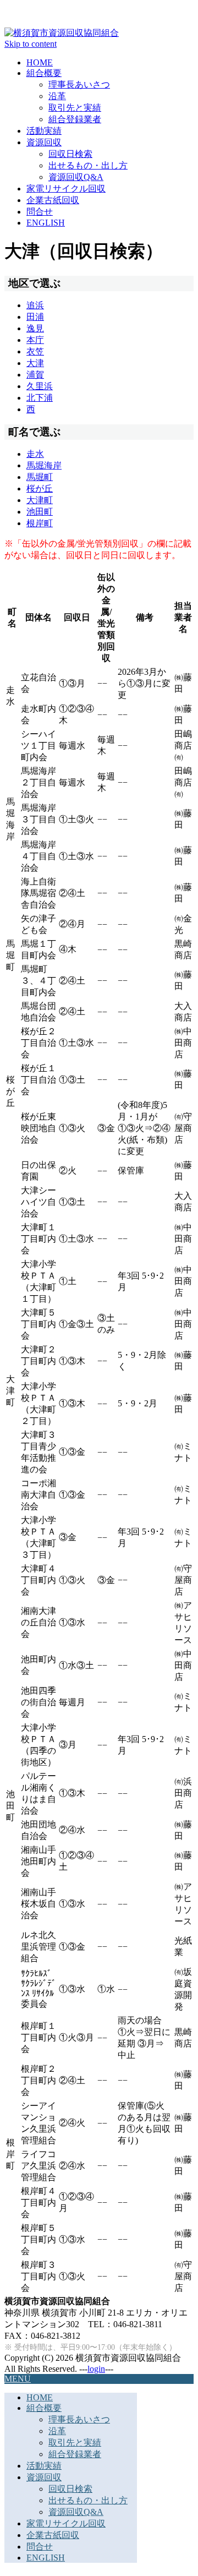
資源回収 (44, 142)
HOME (40, 62)
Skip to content (31, 44)
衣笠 (35, 351)
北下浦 (40, 398)
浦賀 (35, 375)
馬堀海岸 (44, 465)
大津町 (40, 500)
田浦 (35, 317)
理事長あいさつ (79, 84)
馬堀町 (40, 477)
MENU (18, 2379)
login (96, 2369)
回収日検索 (70, 154)
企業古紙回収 (53, 200)
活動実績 (44, 131)
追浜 (35, 305)
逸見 (35, 328)
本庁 (35, 340)
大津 (35, 363)
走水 (35, 454)
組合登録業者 (75, 119)
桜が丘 (40, 489)
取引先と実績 (75, 108)
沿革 (57, 96)
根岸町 (40, 523)
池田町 (40, 512)
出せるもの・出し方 (88, 165)
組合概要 (44, 73)
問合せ (40, 212)
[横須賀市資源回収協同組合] (62, 33)
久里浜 (40, 386)
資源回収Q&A (76, 177)
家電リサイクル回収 (66, 189)
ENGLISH (46, 223)
